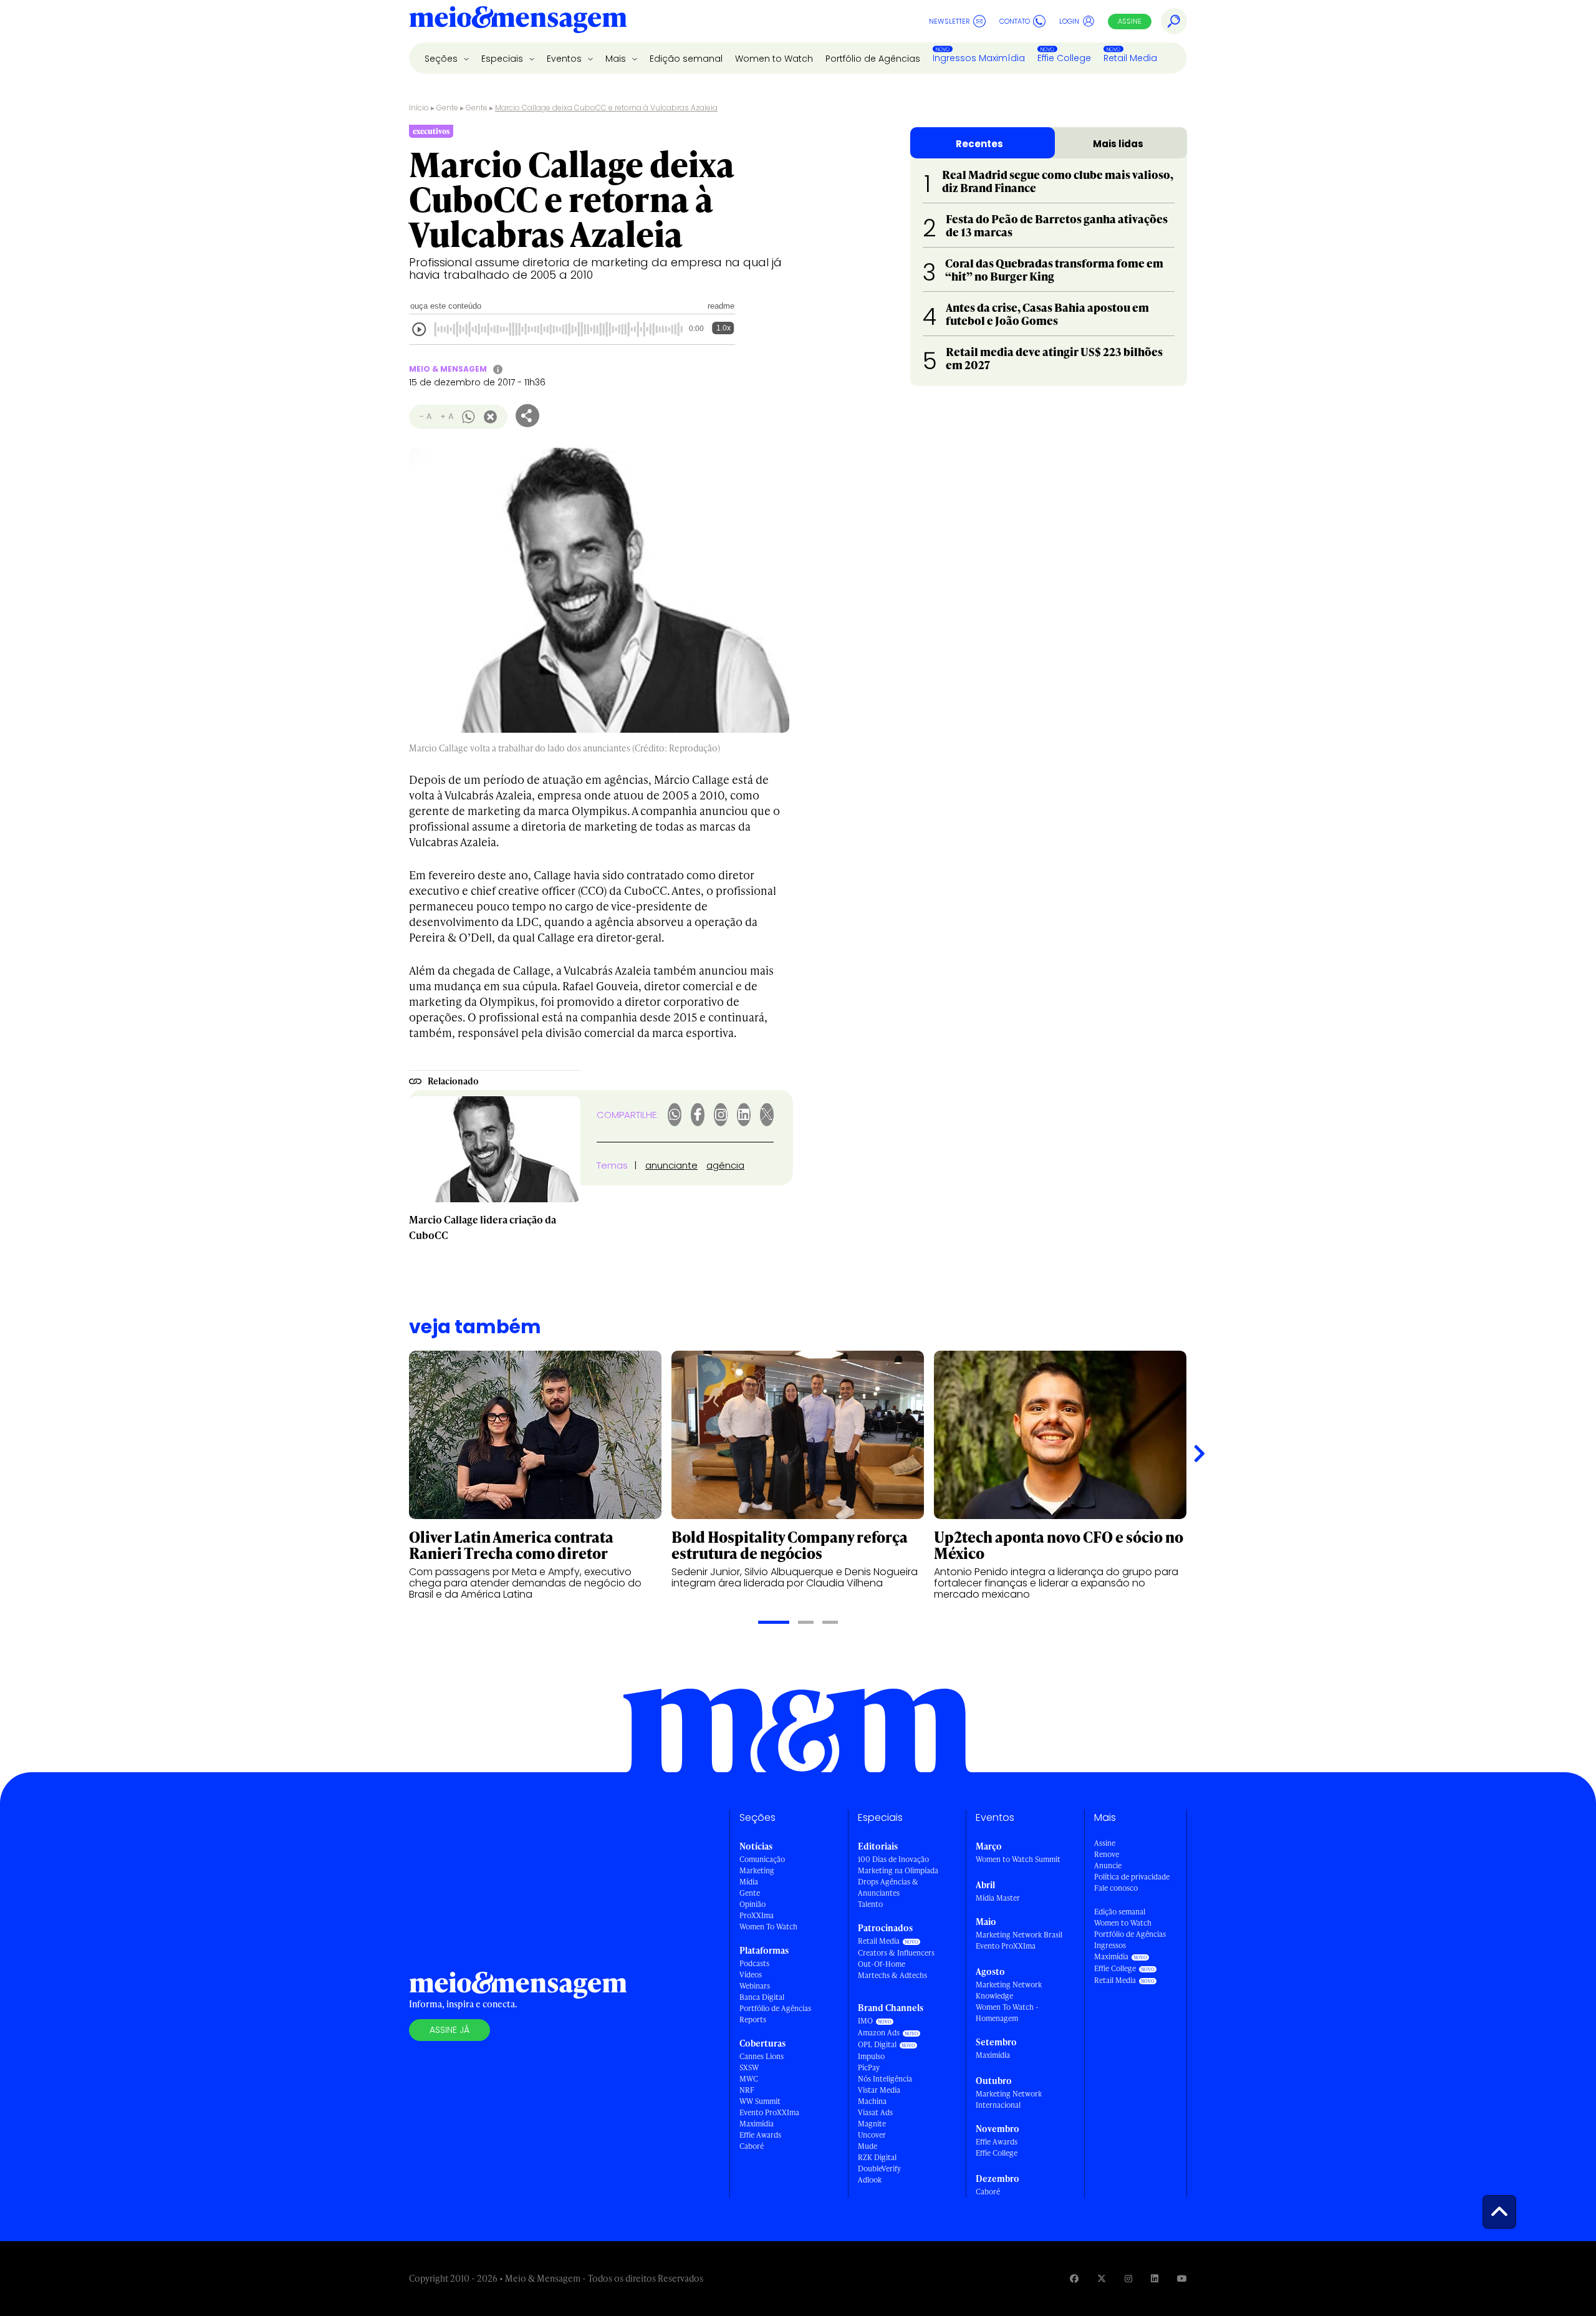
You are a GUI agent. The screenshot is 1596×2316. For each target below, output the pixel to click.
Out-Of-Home (882, 1964)
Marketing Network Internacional (1009, 2099)
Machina (872, 2101)
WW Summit (760, 2101)
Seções (442, 59)
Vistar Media (879, 2090)
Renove (1107, 1854)
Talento (870, 1904)
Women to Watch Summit (1018, 1859)
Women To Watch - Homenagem (1007, 2013)
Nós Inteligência (885, 2079)
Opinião (752, 1904)
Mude (868, 2146)
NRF (747, 2090)
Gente (447, 108)
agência (725, 1165)
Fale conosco (1116, 1888)
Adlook (870, 2180)
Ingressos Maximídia (979, 58)
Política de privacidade (1132, 1877)
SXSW (749, 2068)
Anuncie (1108, 1865)
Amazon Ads (879, 2033)
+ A (447, 416)
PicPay (869, 2068)
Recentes (979, 144)
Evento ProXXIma (769, 2112)
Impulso (871, 2056)
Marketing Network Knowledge (1009, 1990)
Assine (1130, 21)
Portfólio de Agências (873, 59)
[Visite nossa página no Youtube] (1182, 2278)
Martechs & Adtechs (892, 1975)
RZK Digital (877, 2157)
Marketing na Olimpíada (898, 1870)
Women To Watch (768, 1927)
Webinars (755, 1986)
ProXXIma (757, 1915)
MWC (749, 2079)
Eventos (565, 59)
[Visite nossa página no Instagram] (1128, 2278)
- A (425, 416)
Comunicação (762, 1859)
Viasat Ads (875, 2112)
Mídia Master (998, 1898)
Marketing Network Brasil (1019, 1935)
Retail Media (1130, 58)
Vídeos (751, 1975)
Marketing (757, 1870)
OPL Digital (877, 2044)
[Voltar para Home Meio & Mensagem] (518, 21)
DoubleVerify (879, 2169)
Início (419, 108)
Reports (753, 2019)
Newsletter (949, 21)
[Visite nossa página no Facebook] (1074, 2278)
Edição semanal (686, 59)
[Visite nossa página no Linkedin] (1155, 2278)
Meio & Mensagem (448, 369)
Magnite (872, 2124)
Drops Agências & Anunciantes (888, 1887)
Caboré (752, 2146)
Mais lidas (1118, 144)
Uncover (872, 2135)
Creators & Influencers (896, 1953)
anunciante (671, 1165)
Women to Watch (774, 59)
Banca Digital (762, 1997)
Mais (617, 59)
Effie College (1064, 58)
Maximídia (757, 2124)
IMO (865, 2021)
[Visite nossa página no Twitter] (1102, 2278)
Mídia (749, 1882)
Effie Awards (760, 2135)
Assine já (449, 2030)
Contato (1015, 21)
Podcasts (754, 1963)
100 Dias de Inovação (893, 1859)
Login (1069, 21)
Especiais (503, 59)
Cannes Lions (762, 2056)
